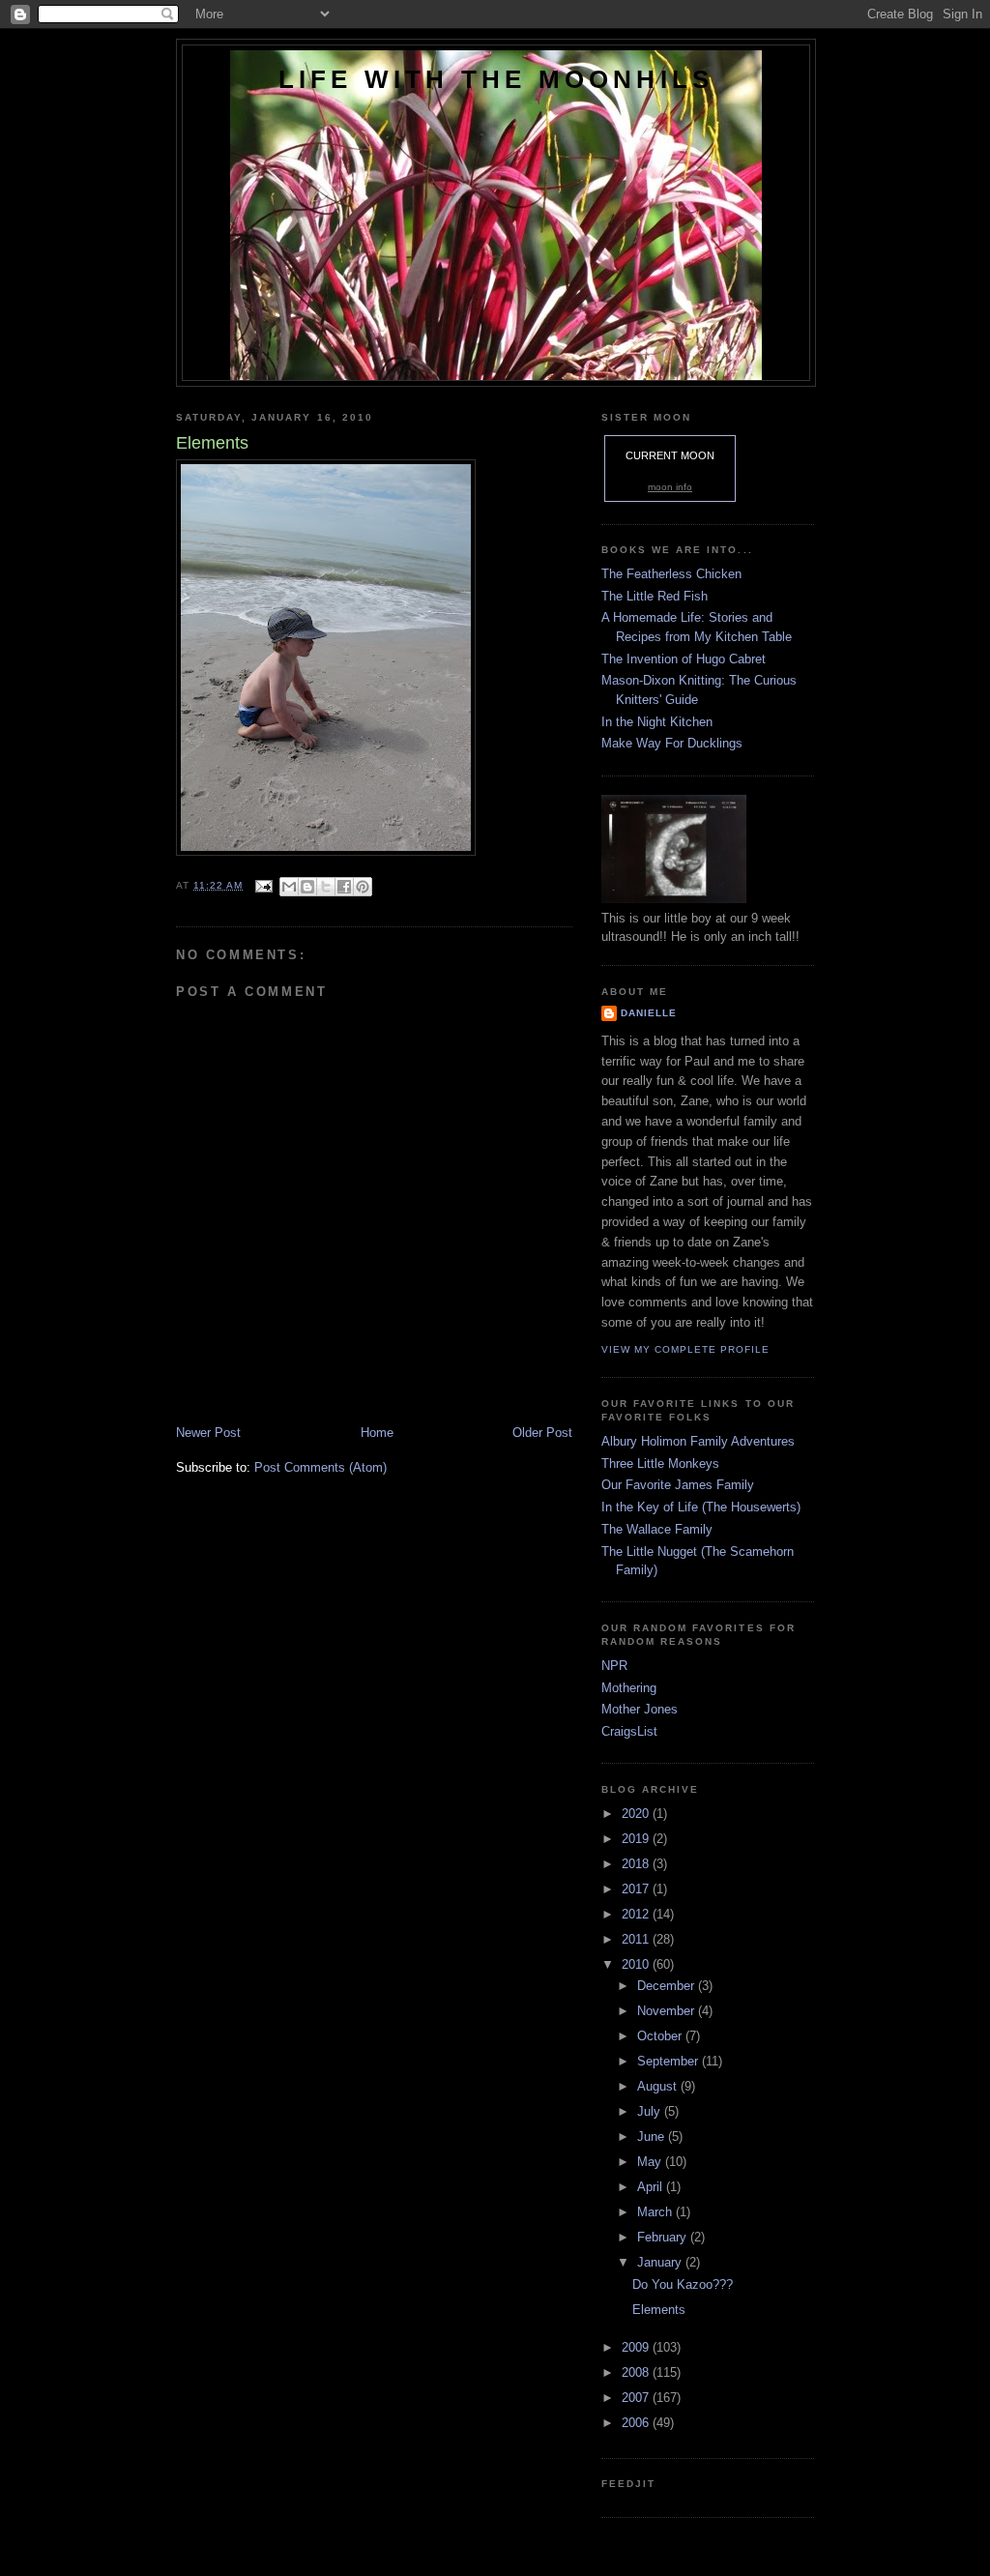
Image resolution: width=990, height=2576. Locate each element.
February (664, 2237)
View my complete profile (685, 1349)
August (659, 2086)
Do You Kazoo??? (683, 2284)
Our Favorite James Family (678, 1485)
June (653, 2137)
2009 (637, 2347)
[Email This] (289, 887)
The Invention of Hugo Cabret (684, 659)
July (651, 2111)
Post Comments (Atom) (320, 1467)
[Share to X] (326, 887)
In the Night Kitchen (657, 722)
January (661, 2262)
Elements (659, 2310)
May (651, 2162)
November (668, 2011)
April (652, 2187)
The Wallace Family (657, 1529)
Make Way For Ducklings (672, 743)
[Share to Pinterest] (363, 887)
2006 (637, 2423)
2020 (637, 1814)
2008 (637, 2372)
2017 (637, 1889)
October (661, 2036)
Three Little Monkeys (660, 1464)
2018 (637, 1864)
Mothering (629, 1688)
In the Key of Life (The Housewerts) (701, 1507)
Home (377, 1433)
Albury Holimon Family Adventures (698, 1441)
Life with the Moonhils (496, 79)
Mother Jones (640, 1709)
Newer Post (208, 1433)
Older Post (542, 1433)
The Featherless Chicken (671, 574)
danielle (649, 1013)
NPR (614, 1666)
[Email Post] (263, 885)
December (668, 1986)
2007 (637, 2398)
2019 (637, 1839)
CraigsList (629, 1731)
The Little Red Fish (655, 596)
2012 (637, 1914)
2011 (637, 1939)
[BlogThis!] (307, 887)
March (656, 2212)
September (670, 2061)
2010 (637, 1964)
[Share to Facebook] (344, 887)
